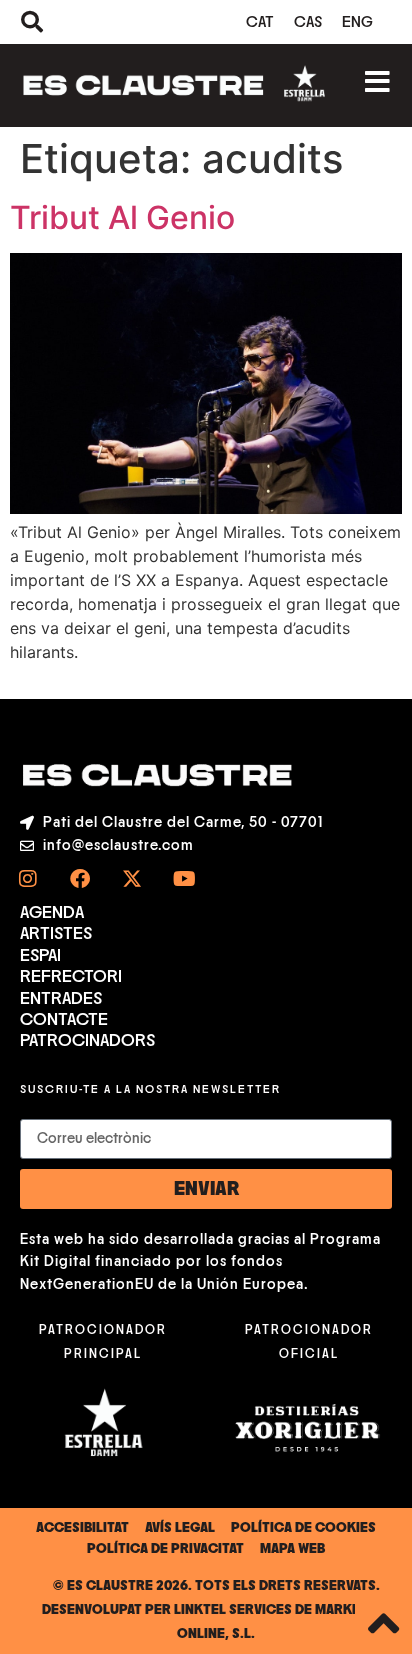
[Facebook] (80, 879)
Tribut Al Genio (122, 217)
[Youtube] (184, 879)
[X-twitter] (132, 879)
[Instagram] (28, 879)
